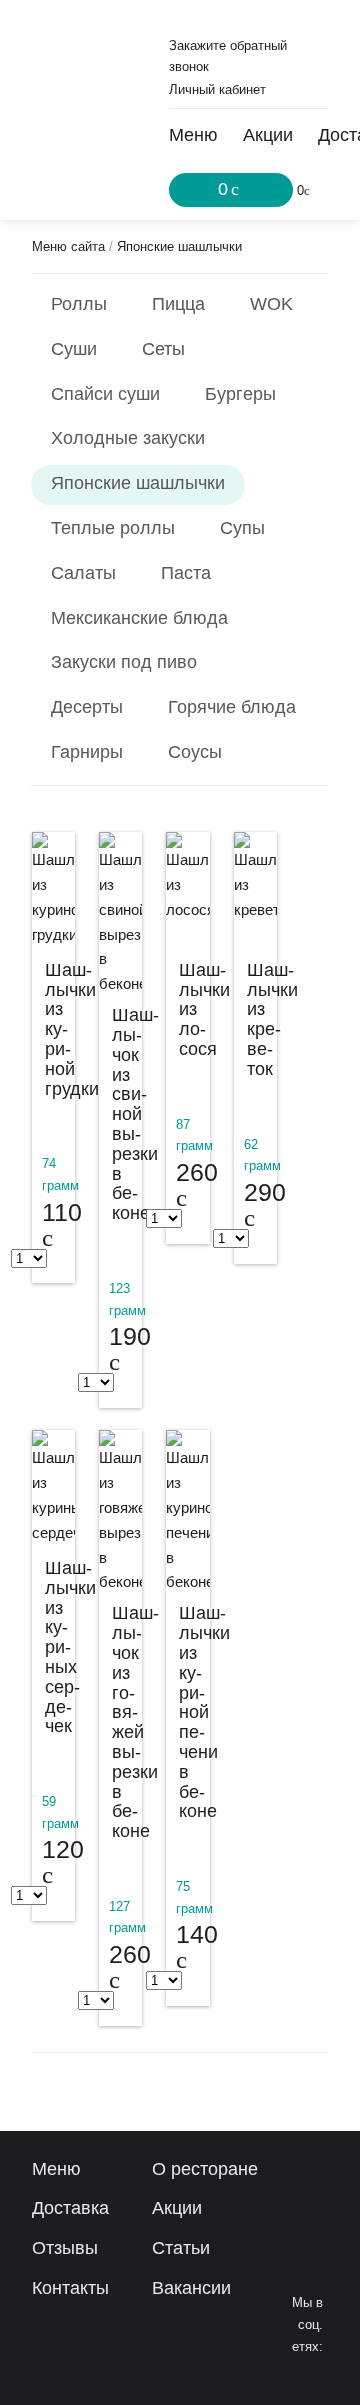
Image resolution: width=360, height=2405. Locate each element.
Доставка (70, 2208)
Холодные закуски (128, 438)
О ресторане (205, 2169)
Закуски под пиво (124, 662)
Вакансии (191, 2288)
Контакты (70, 2288)
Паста (186, 573)
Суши (74, 349)
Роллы (79, 304)
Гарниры (87, 752)
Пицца (178, 304)
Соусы (195, 752)
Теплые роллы (113, 528)
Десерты (87, 707)
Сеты (163, 349)
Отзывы (65, 2248)
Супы (242, 528)
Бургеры (240, 394)
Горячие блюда (232, 707)
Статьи (181, 2248)
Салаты (83, 573)
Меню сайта (68, 246)
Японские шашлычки (179, 246)
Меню (193, 135)
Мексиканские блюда (139, 618)
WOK (271, 304)
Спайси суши (105, 394)
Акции (268, 135)
